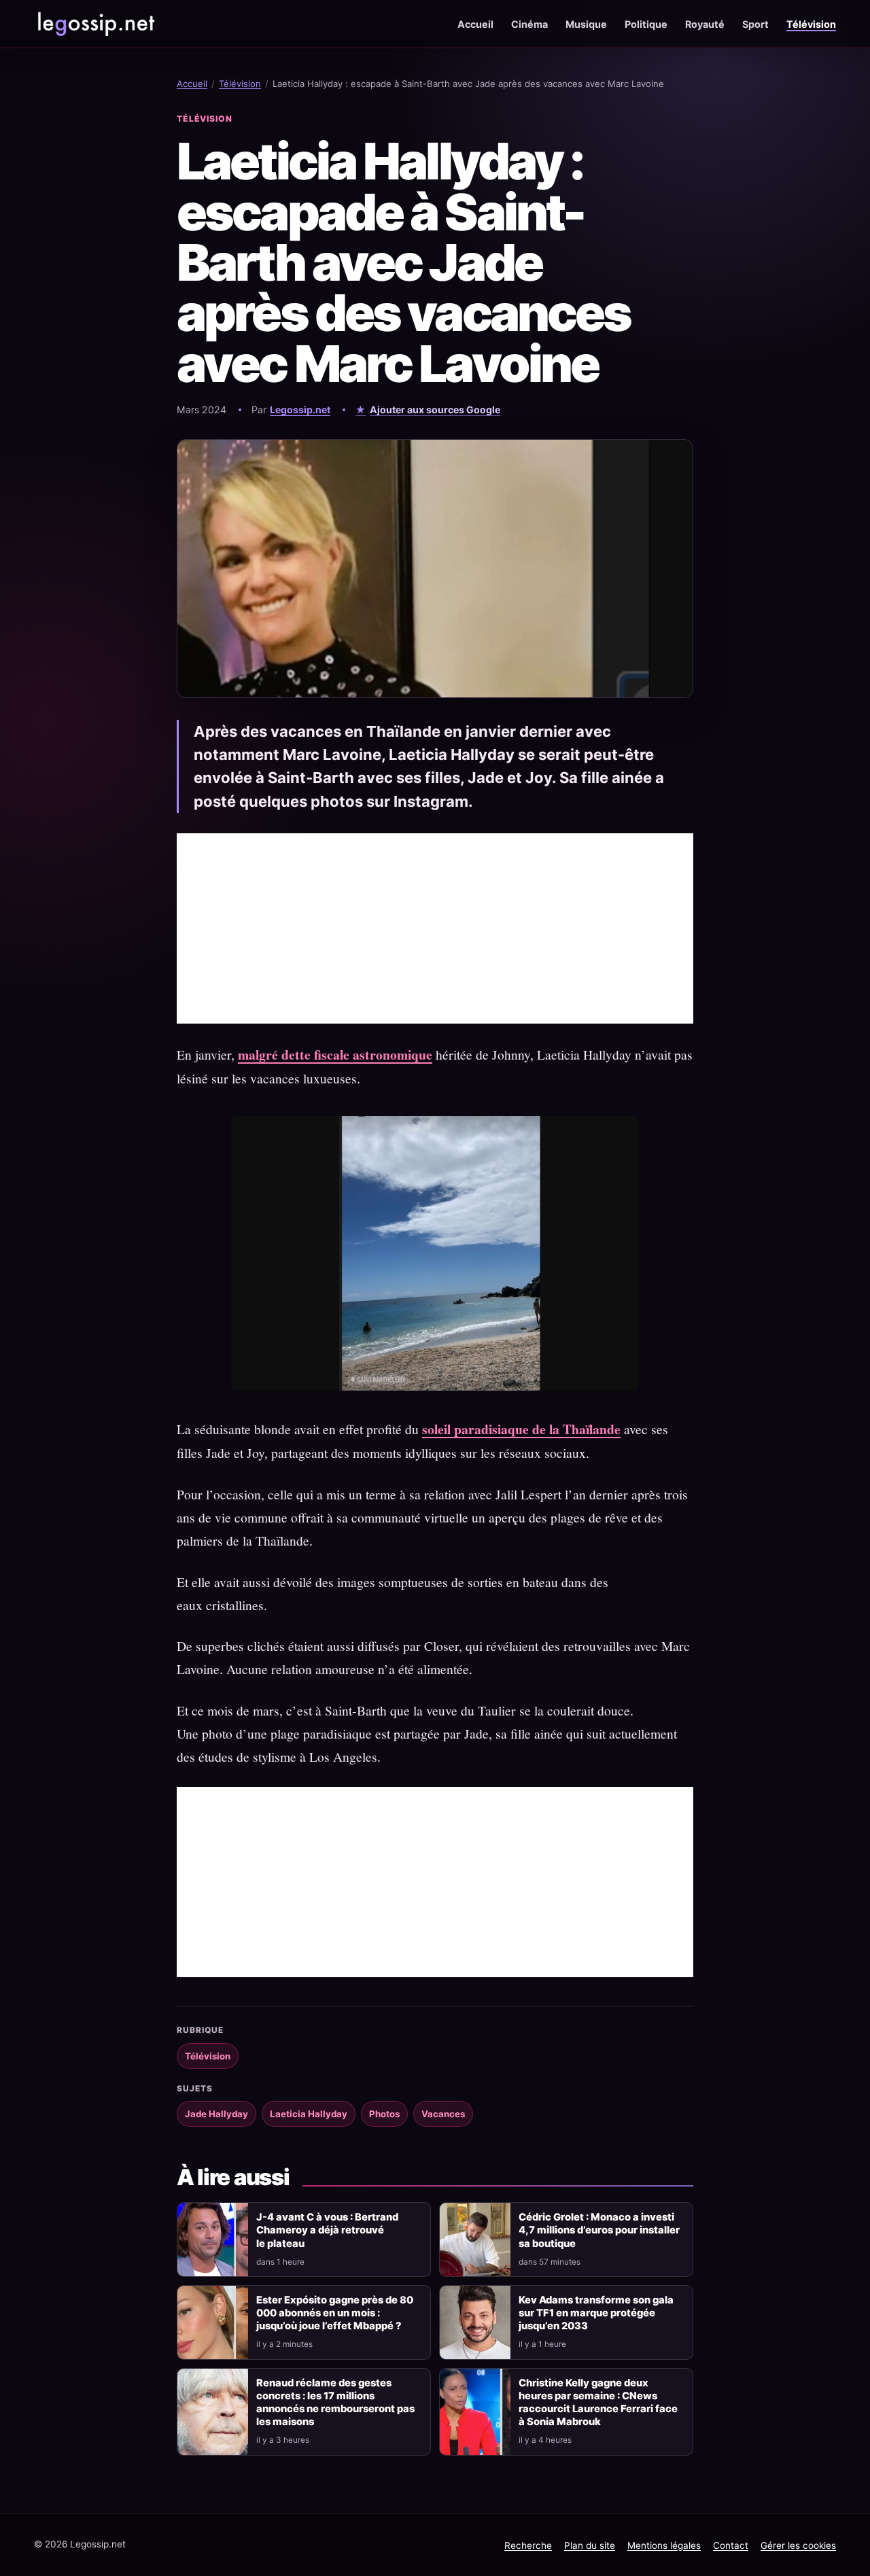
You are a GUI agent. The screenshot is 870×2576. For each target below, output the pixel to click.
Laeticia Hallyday (309, 2114)
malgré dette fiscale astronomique (335, 1055)
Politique (646, 24)
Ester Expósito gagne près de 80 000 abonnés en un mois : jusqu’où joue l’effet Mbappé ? (335, 2313)
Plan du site (590, 2545)
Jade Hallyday (216, 2114)
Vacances (443, 2114)
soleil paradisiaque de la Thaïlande (521, 1429)
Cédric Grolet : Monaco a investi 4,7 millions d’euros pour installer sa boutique (599, 2230)
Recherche (528, 2545)
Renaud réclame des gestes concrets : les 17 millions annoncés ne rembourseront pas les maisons (335, 2402)
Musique (586, 24)
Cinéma (529, 24)
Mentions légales (664, 2545)
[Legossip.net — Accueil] (95, 24)
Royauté (705, 24)
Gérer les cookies (798, 2545)
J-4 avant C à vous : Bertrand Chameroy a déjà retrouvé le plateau (327, 2230)
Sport (755, 24)
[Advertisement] (435, 928)
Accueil (475, 24)
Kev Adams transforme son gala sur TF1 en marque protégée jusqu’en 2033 (596, 2313)
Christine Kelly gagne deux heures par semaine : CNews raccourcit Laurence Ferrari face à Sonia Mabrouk (598, 2402)
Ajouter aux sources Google (435, 410)
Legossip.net (300, 410)
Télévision (811, 24)
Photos (384, 2114)
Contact (731, 2545)
